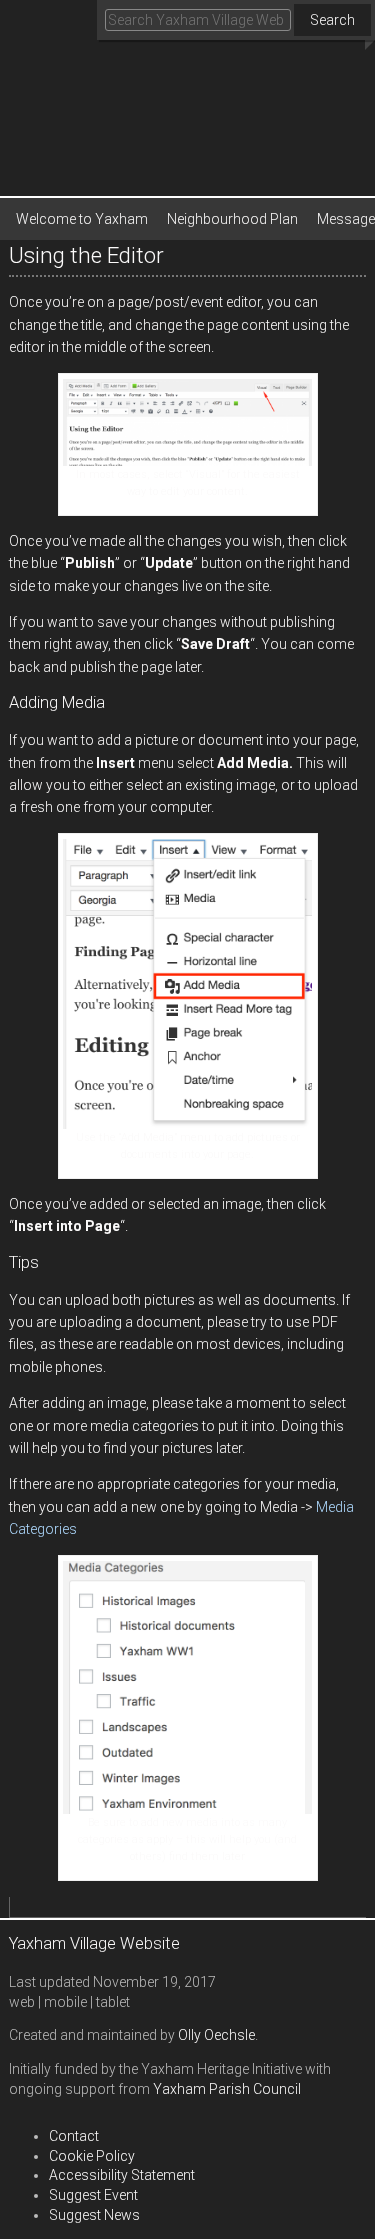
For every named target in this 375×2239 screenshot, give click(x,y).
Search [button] (332, 20)
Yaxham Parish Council (227, 2089)
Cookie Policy (92, 2156)
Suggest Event (93, 2195)
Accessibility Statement (122, 2175)
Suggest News (94, 2215)
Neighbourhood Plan (232, 219)
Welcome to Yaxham (82, 219)
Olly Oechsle (216, 2035)
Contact (74, 2136)
